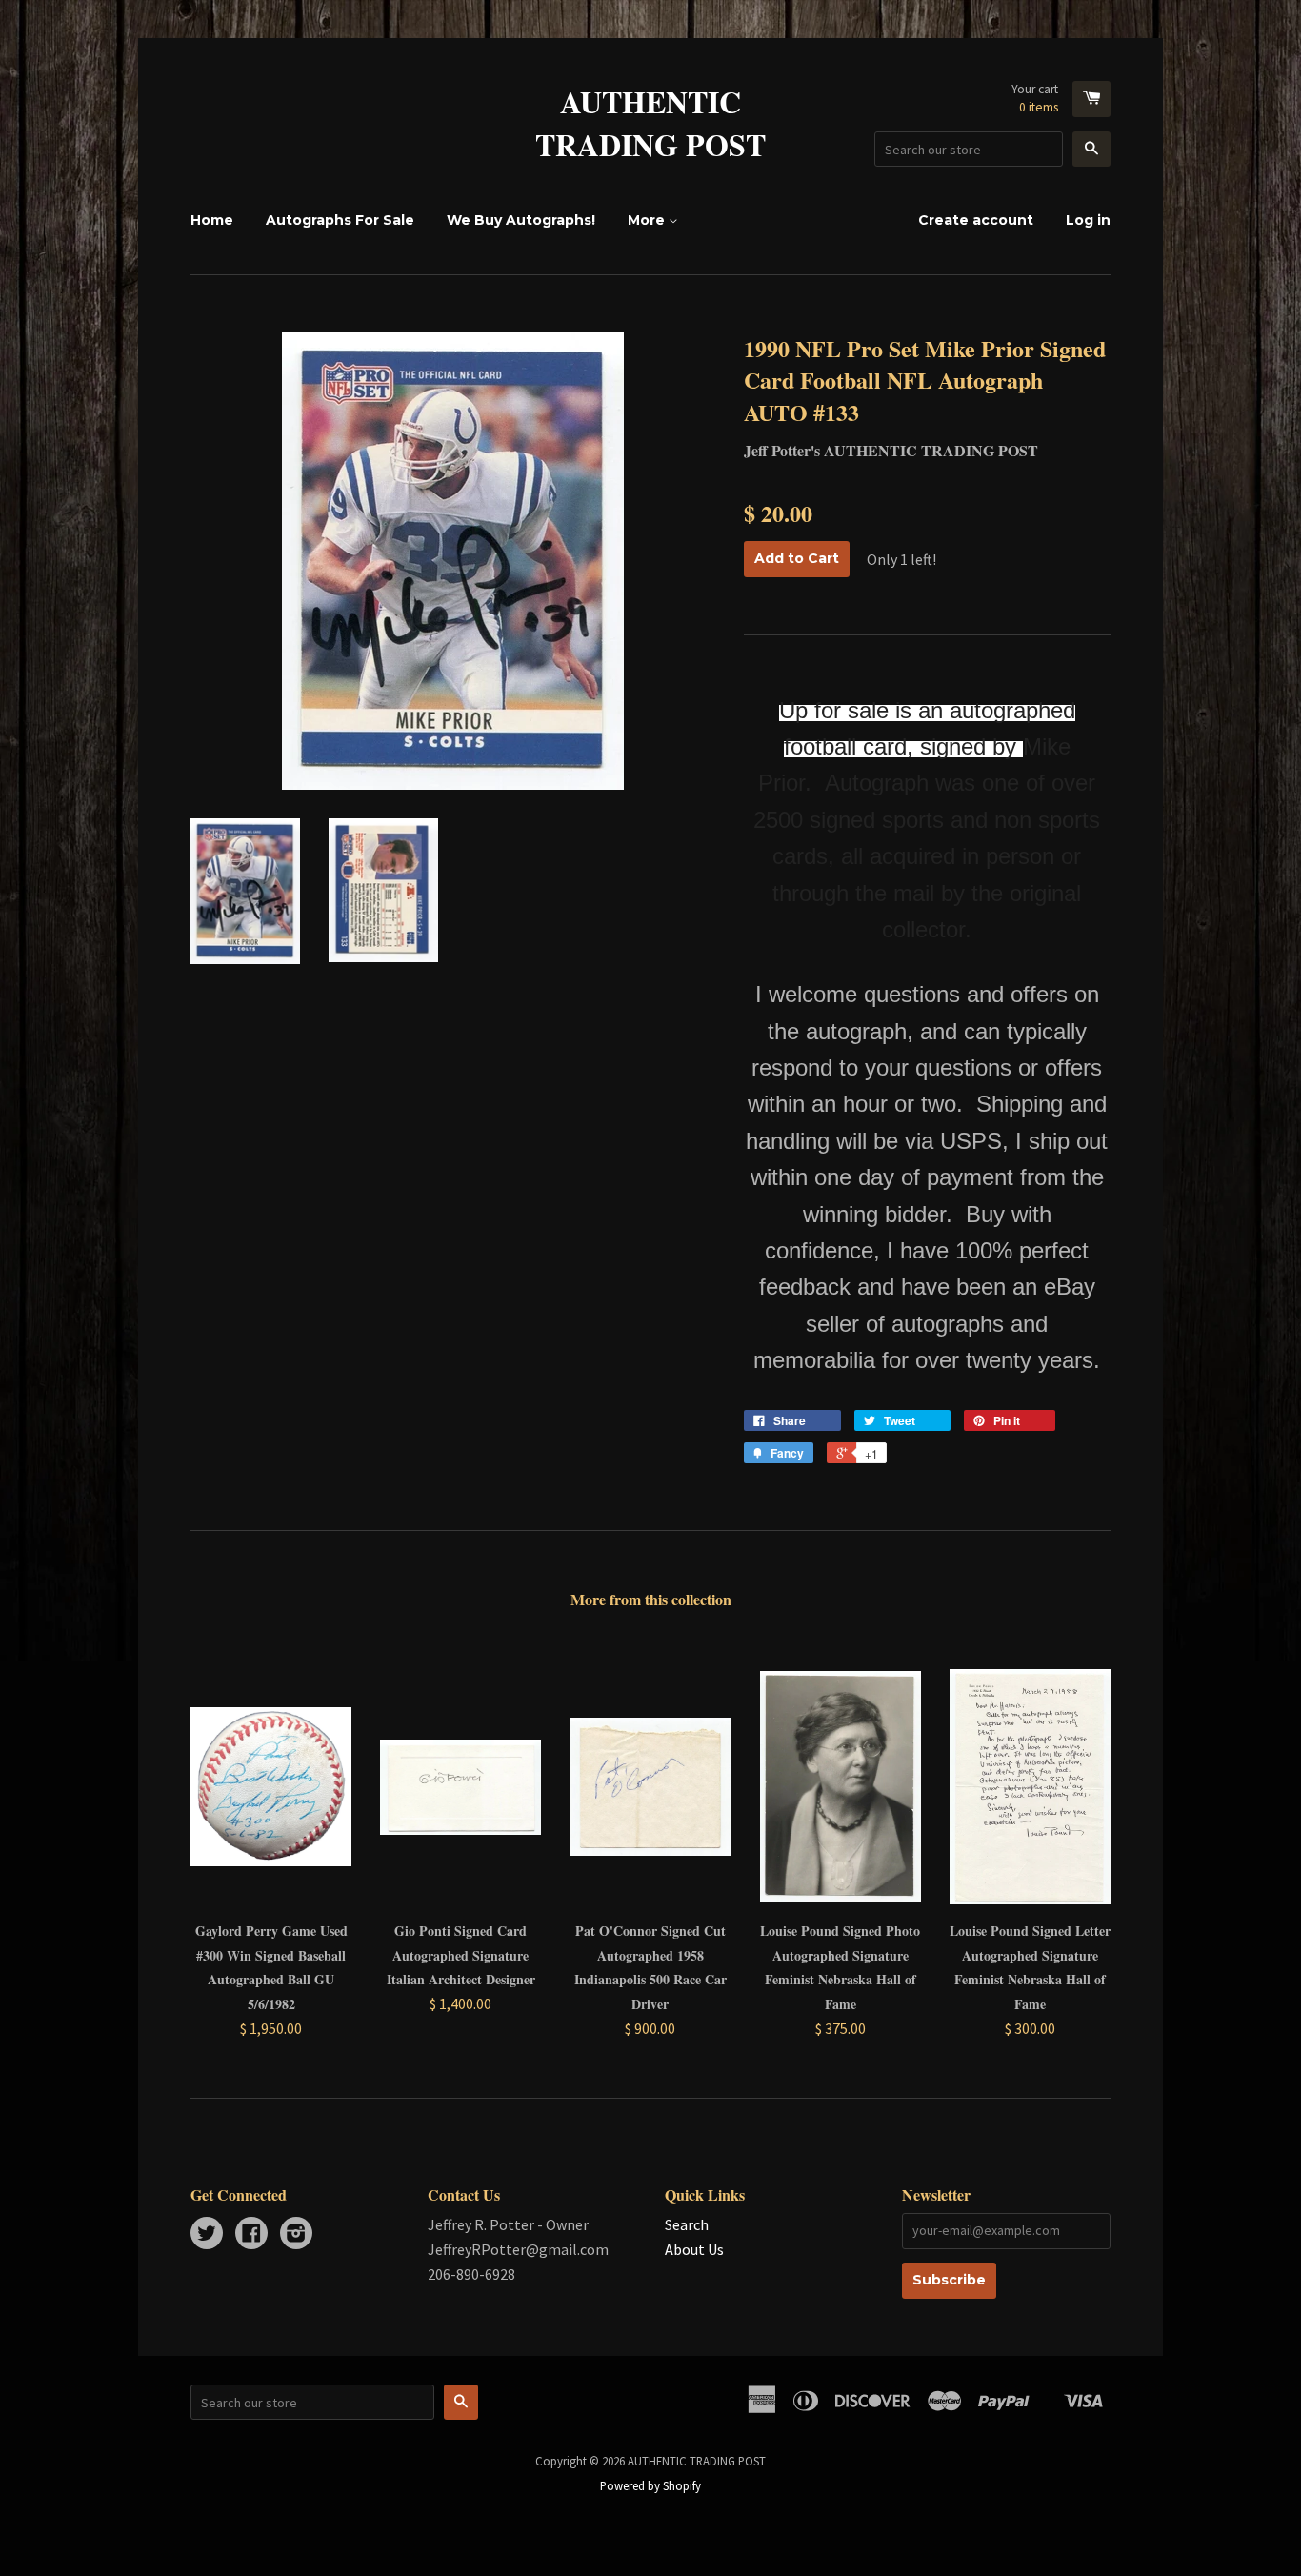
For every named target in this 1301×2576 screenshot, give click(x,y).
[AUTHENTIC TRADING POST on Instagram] (296, 2235)
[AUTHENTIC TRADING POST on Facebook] (251, 2235)
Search (687, 2224)
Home (212, 220)
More (648, 220)
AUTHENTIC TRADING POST (650, 124)
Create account (976, 220)
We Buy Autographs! (521, 220)
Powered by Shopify (650, 2485)
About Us (694, 2249)
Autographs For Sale (340, 220)
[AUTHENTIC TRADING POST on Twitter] (207, 2235)
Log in (1088, 220)
